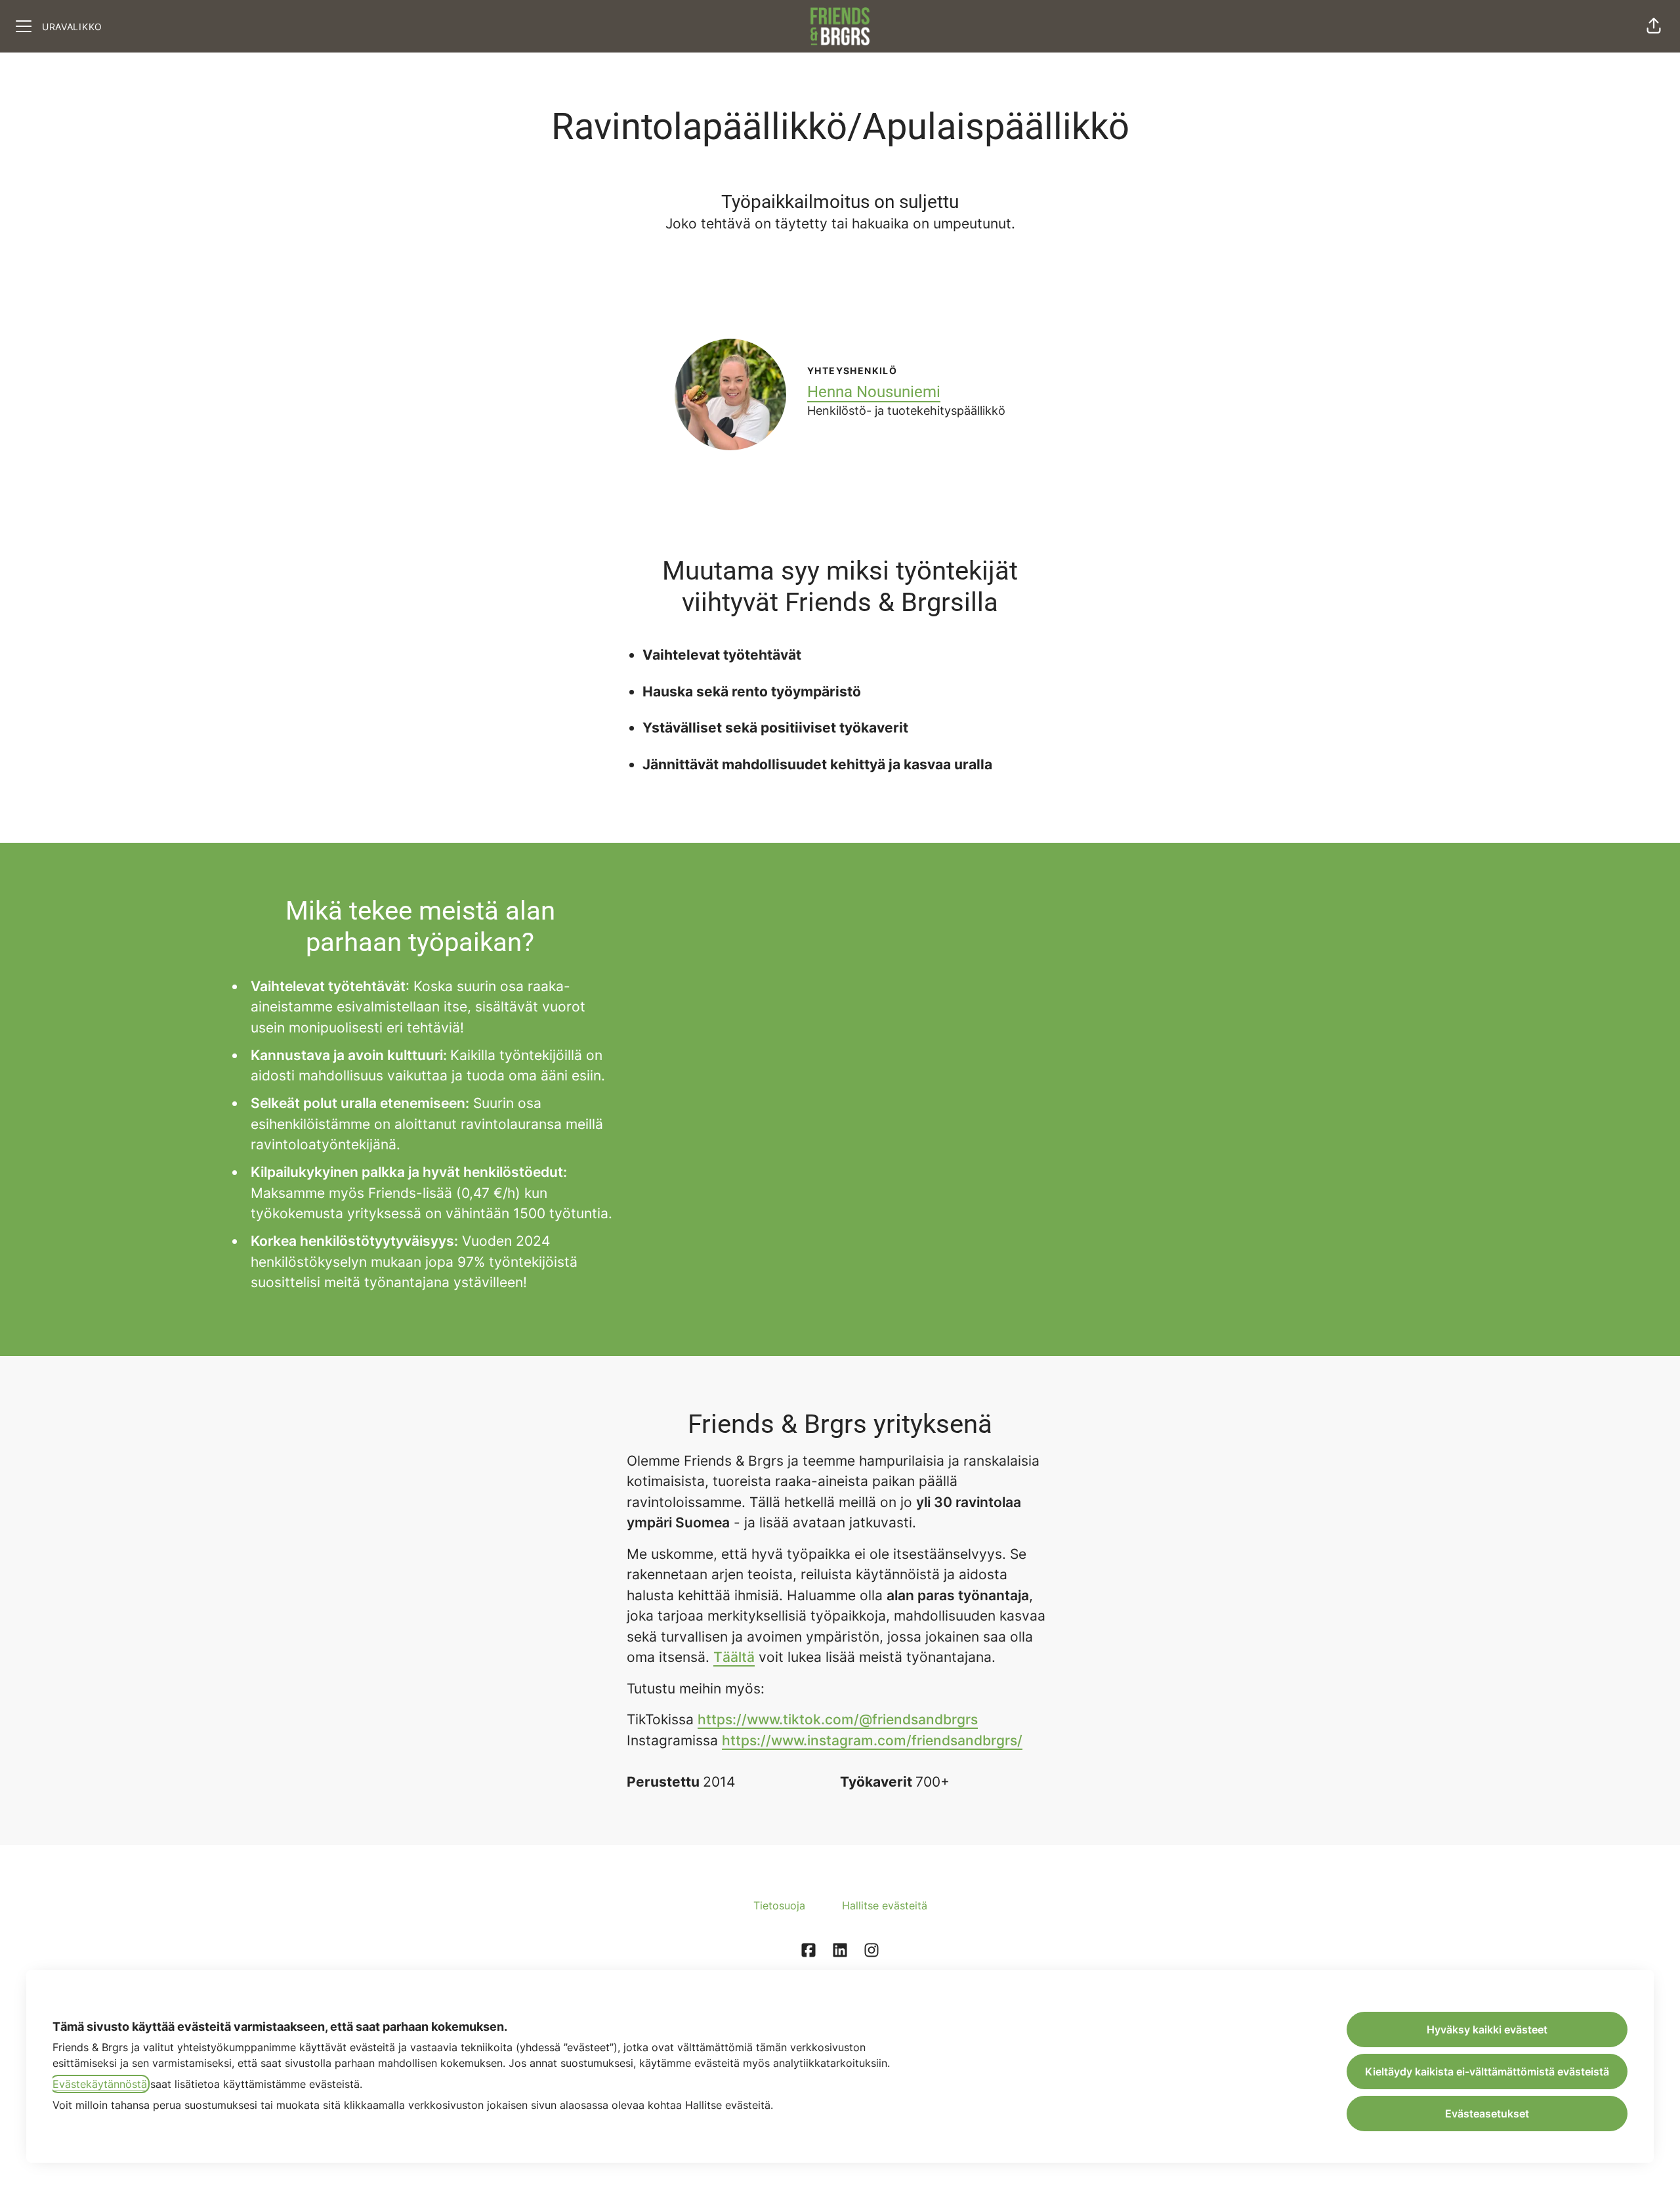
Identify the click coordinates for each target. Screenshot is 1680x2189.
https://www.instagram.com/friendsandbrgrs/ (872, 1740)
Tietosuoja (779, 1905)
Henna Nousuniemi (874, 392)
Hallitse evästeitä (885, 1905)
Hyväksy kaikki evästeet (1487, 2030)
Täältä (734, 1657)
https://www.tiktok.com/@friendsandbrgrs (838, 1719)
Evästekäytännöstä (100, 2084)
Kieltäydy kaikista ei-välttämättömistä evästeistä (1487, 2072)
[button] (1654, 26)
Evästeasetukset (1487, 2114)
